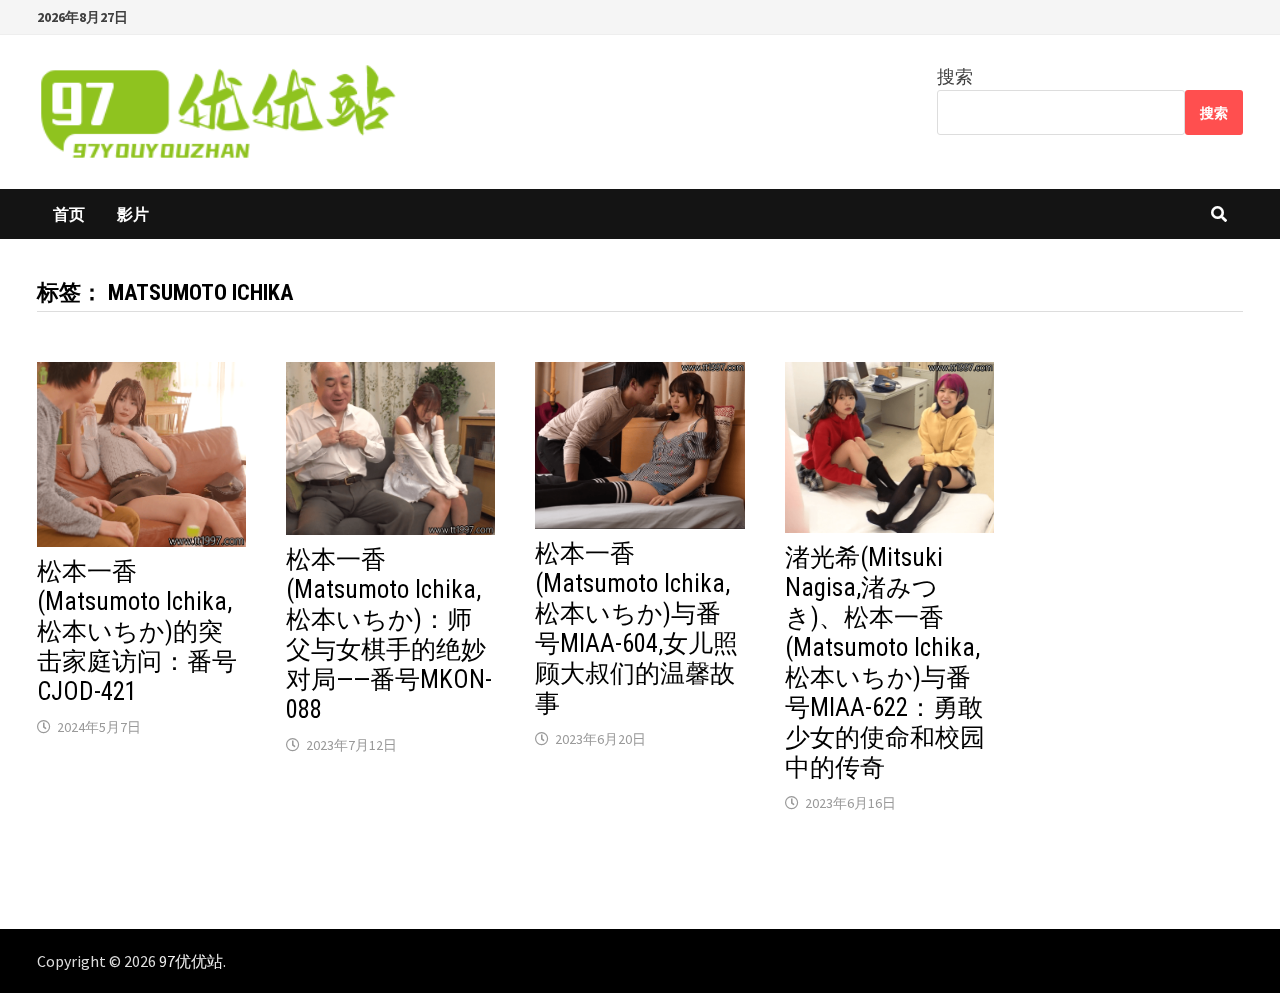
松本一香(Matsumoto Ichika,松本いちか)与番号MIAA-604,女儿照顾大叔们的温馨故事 (636, 628)
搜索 (955, 76)
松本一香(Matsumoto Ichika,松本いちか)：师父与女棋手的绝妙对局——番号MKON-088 (389, 634)
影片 (133, 214)
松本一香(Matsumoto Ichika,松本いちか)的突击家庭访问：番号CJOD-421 (137, 631)
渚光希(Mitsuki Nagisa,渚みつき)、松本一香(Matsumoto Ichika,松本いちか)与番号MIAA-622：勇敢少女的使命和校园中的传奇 (885, 662)
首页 (69, 214)
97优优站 (191, 961)
